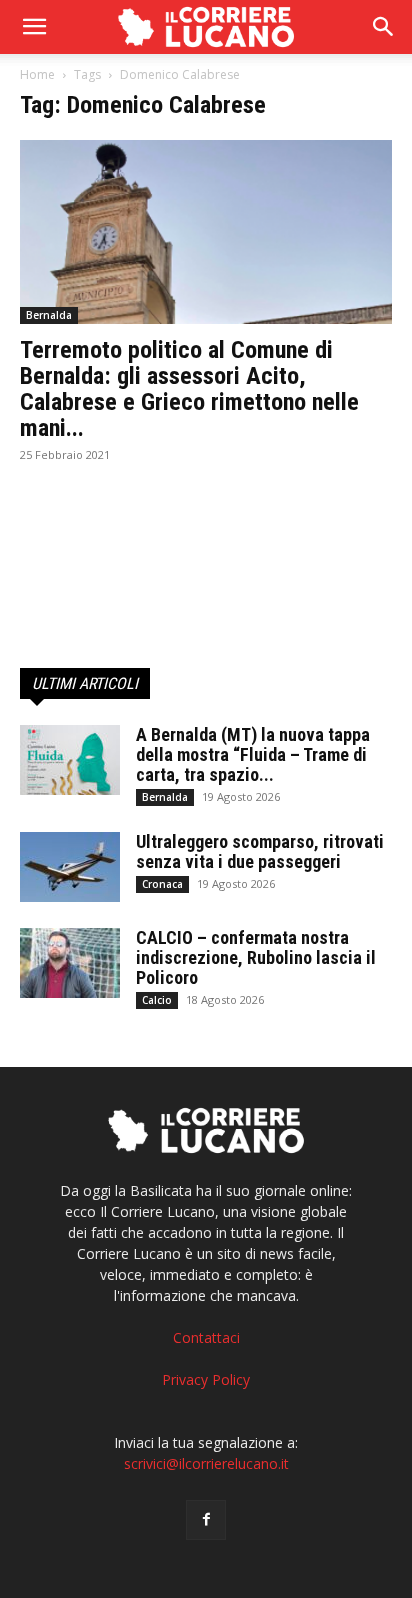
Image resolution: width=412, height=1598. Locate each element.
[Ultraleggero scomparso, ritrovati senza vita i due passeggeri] (70, 867)
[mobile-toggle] (34, 27)
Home (37, 74)
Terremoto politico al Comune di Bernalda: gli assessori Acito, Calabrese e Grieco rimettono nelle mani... (189, 389)
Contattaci (206, 1337)
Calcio (157, 1000)
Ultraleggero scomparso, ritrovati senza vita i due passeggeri (260, 851)
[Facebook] (206, 1520)
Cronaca (162, 884)
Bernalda (49, 315)
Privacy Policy (206, 1379)
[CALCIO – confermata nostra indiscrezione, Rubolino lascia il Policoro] (70, 963)
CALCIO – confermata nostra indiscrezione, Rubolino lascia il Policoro (256, 957)
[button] (384, 27)
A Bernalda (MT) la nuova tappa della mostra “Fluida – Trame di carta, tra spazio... (253, 754)
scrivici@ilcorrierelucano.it (206, 1463)
